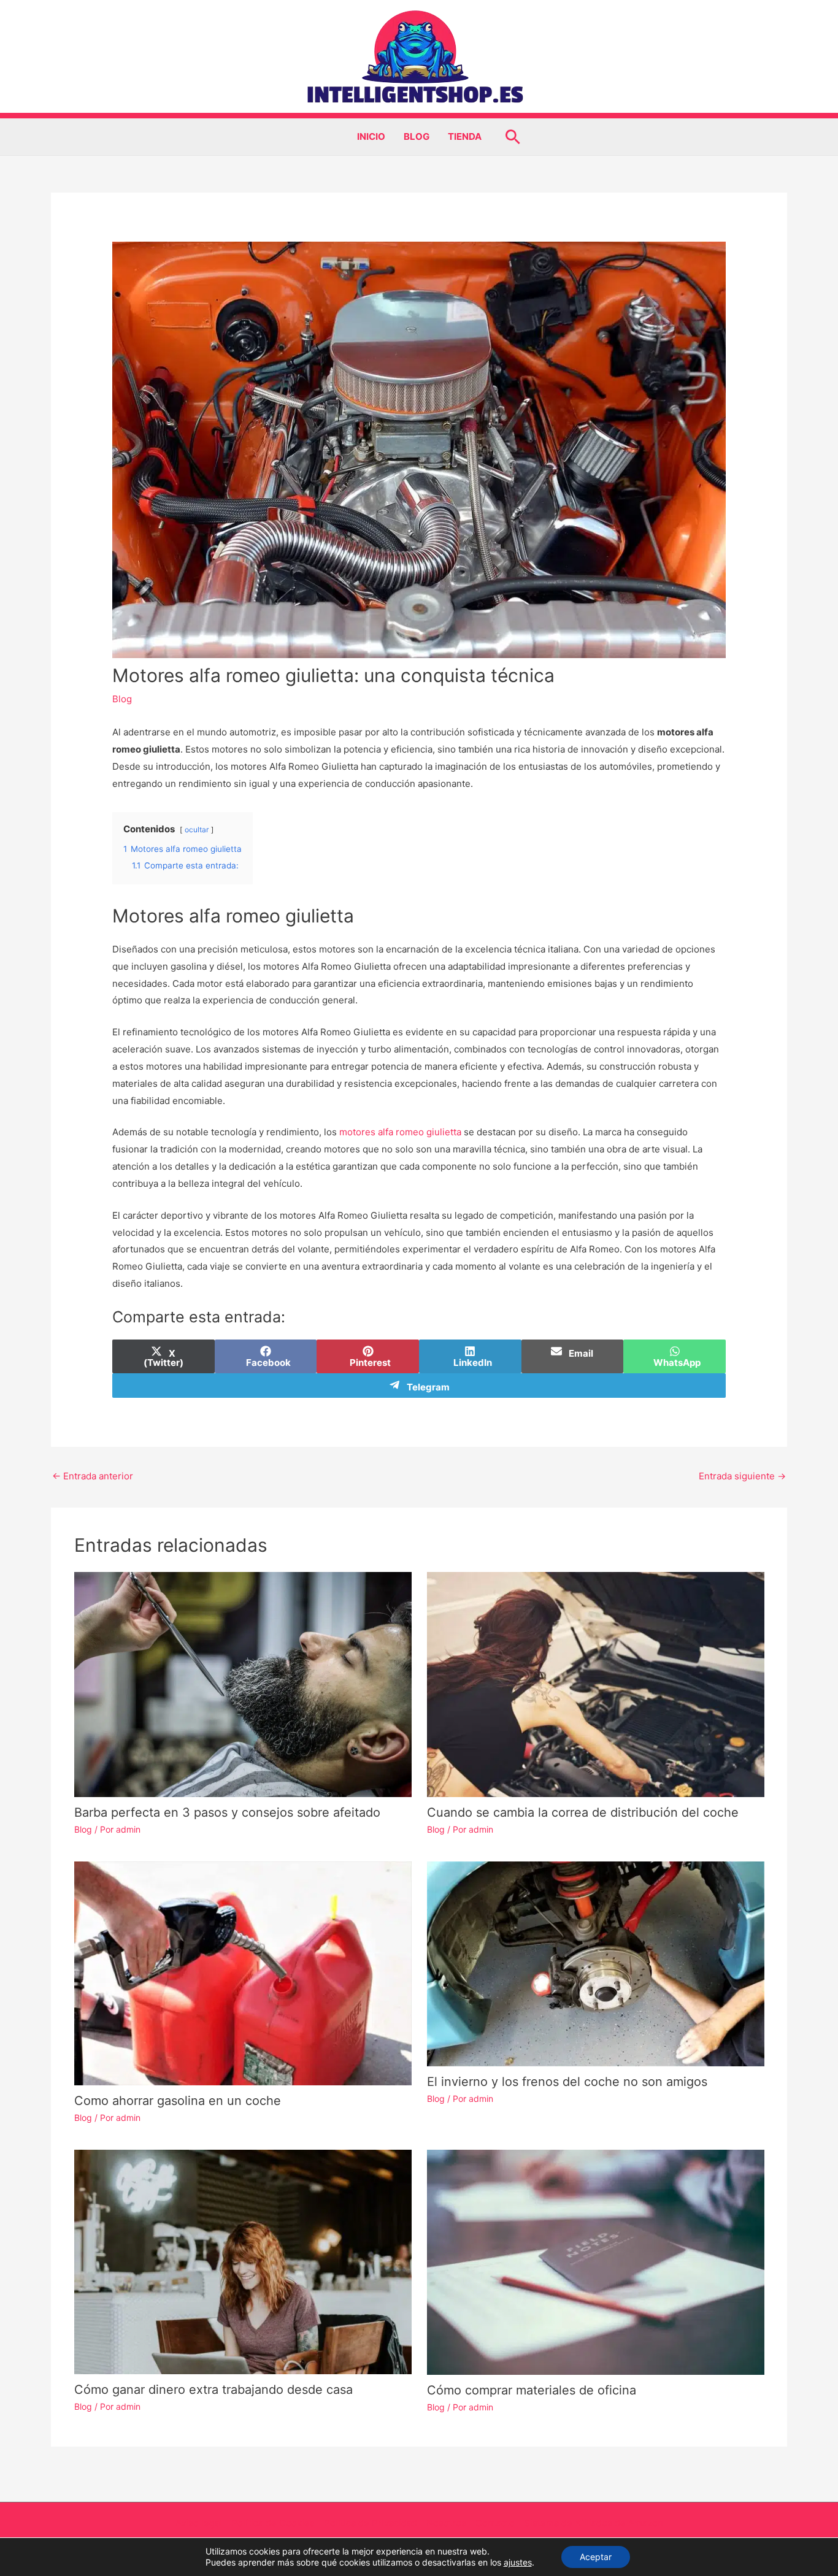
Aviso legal (199, 2523)
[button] (513, 137)
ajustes (518, 2562)
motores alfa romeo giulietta (400, 1132)
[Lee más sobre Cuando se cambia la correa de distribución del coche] (596, 1684)
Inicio (371, 136)
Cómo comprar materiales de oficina (532, 2390)
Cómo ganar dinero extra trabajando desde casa (213, 2390)
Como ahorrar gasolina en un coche (178, 2101)
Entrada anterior (93, 1476)
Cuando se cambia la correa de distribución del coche (583, 1812)
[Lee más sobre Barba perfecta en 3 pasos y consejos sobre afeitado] (243, 1684)
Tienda (465, 136)
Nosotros (446, 2523)
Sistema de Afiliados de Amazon (594, 2523)
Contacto (495, 2523)
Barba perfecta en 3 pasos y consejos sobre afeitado (227, 1812)
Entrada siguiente (742, 1476)
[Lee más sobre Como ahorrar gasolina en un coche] (243, 1973)
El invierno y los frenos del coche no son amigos (567, 2082)
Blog (417, 136)
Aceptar (596, 2557)
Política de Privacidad (371, 2523)
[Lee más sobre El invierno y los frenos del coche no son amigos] (596, 1963)
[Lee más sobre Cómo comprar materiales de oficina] (596, 2261)
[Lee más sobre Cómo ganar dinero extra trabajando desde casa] (243, 2261)
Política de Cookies (273, 2523)
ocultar (197, 830)
